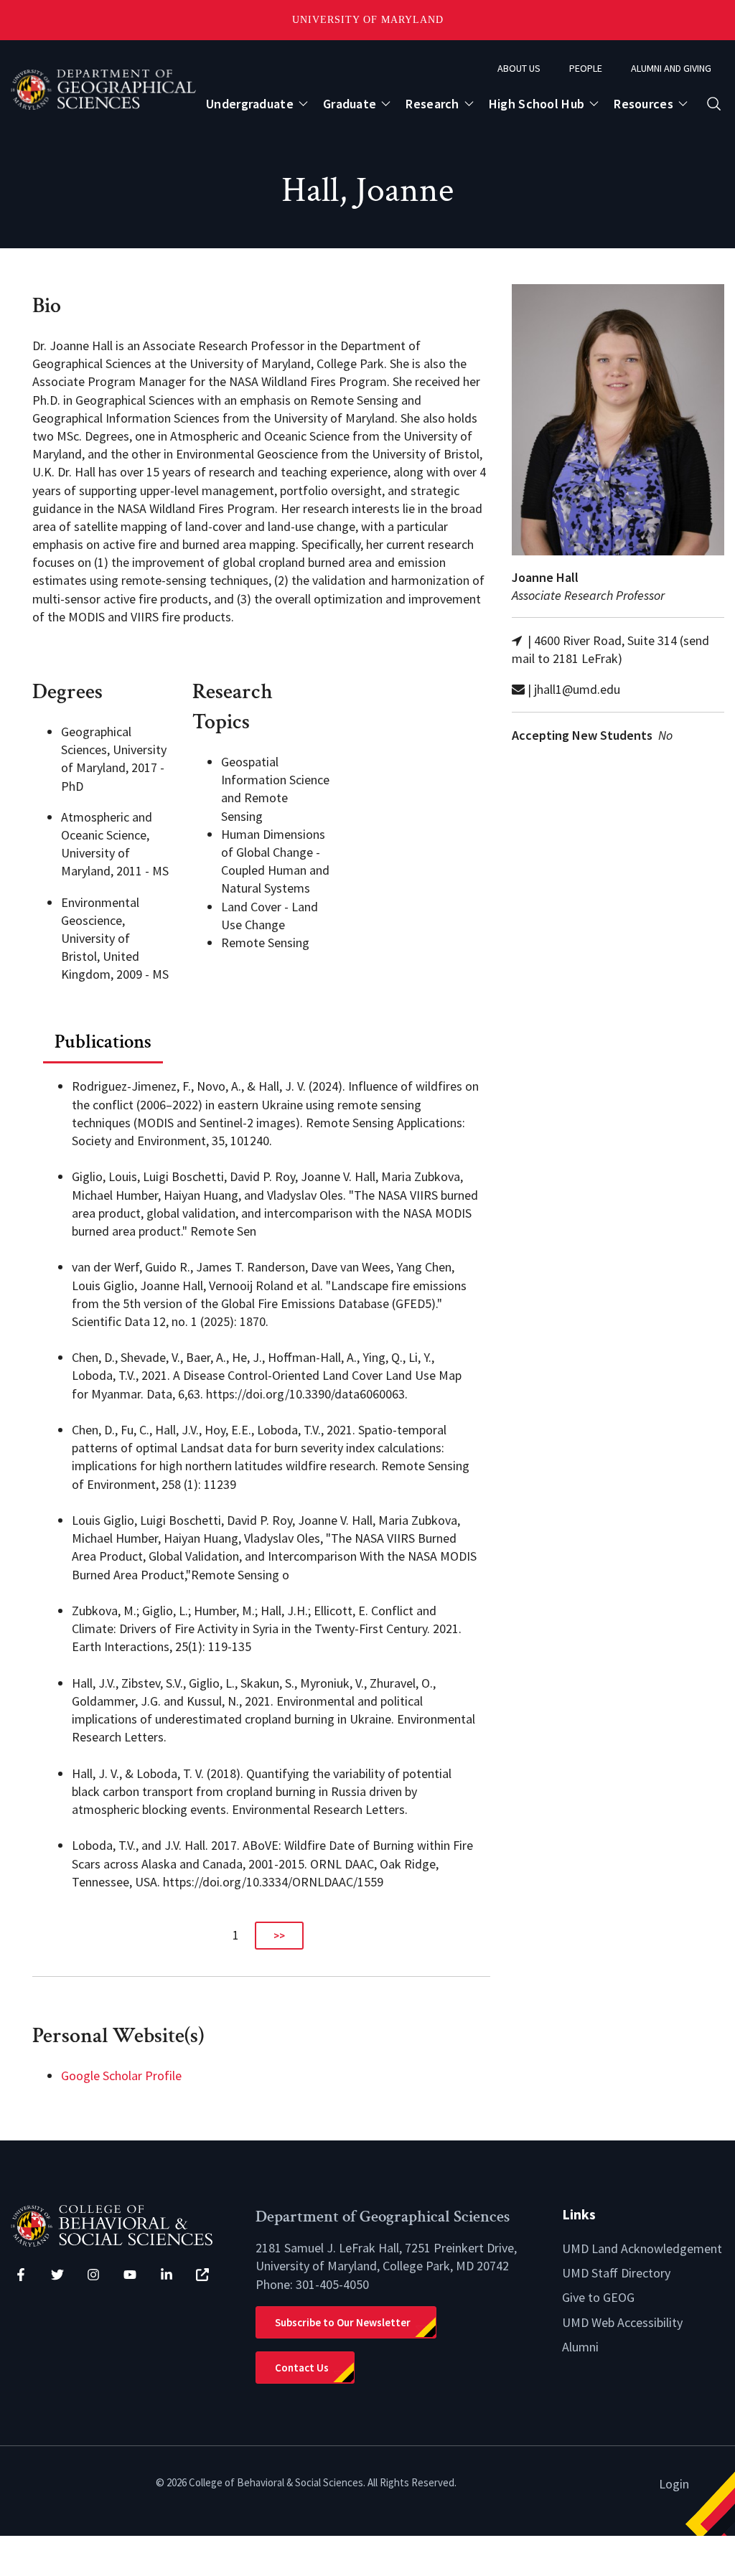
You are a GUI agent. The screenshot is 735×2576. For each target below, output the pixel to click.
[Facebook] (21, 2275)
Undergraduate (250, 104)
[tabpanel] (261, 1507)
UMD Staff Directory (616, 2273)
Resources (643, 104)
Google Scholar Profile (121, 2076)
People (586, 68)
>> (279, 1936)
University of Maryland (368, 20)
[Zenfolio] (202, 2275)
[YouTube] (130, 2275)
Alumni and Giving (671, 68)
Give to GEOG (598, 2297)
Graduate (350, 104)
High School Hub (537, 104)
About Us (519, 68)
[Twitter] (57, 2275)
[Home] (122, 2225)
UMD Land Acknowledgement (642, 2248)
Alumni (580, 2347)
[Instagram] (93, 2275)
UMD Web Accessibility (622, 2322)
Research (432, 104)
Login (674, 2484)
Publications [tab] (103, 1042)
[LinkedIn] (167, 2275)
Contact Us (302, 2368)
